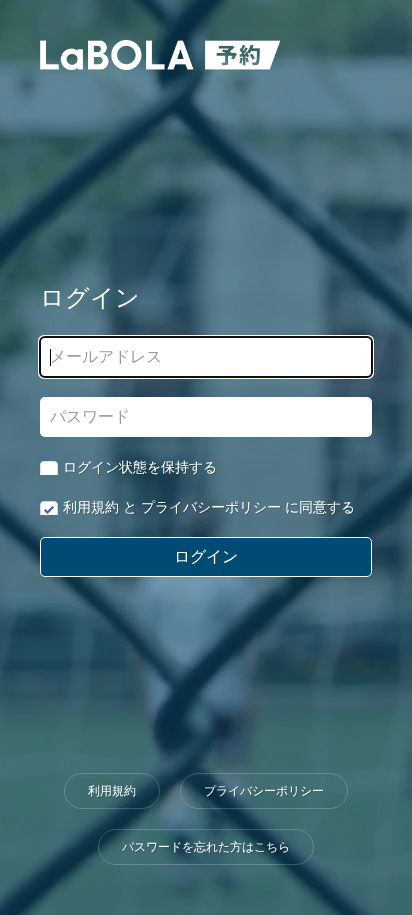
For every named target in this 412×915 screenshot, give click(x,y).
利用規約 (91, 507)
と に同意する (209, 507)
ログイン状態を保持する (140, 467)
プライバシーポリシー (211, 507)
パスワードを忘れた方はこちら (206, 847)
